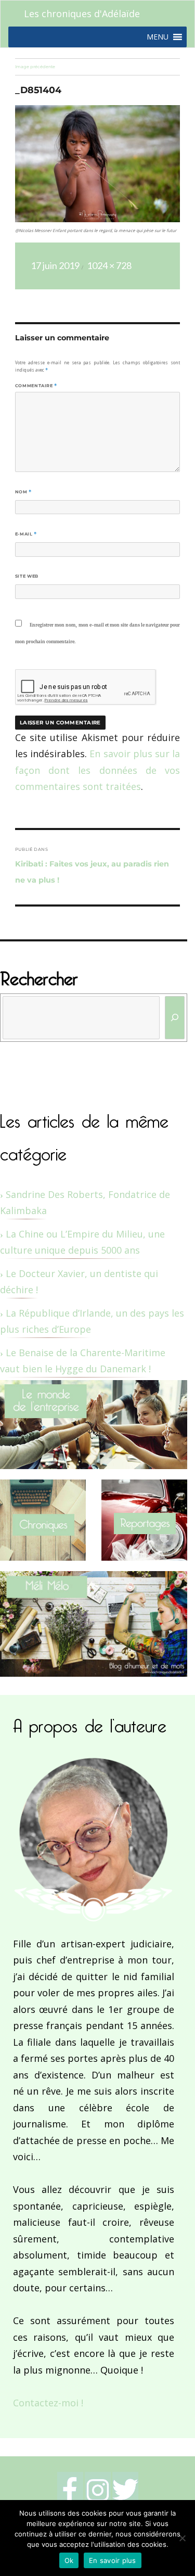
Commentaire (36, 386)
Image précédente (35, 67)
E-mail (26, 534)
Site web (27, 576)
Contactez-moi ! (48, 2403)
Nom (23, 492)
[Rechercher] (175, 1018)
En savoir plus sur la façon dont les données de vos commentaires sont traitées (97, 770)
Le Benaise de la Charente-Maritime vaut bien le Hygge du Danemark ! (83, 1361)
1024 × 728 (109, 265)
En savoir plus (113, 2560)
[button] (158, 37)
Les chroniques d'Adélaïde (82, 14)
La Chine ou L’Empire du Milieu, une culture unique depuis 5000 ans (82, 1242)
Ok (69, 2560)
